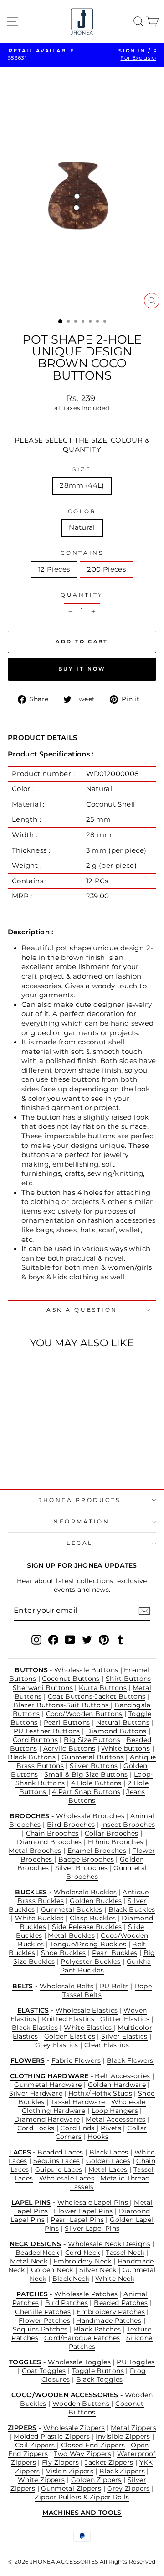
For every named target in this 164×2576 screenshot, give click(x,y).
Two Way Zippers (82, 2454)
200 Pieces (106, 569)
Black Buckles (132, 1909)
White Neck (115, 2279)
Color (82, 511)
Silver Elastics (124, 2036)
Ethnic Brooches (117, 1842)
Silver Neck (98, 2270)
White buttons (126, 1748)
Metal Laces (108, 2169)
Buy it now (82, 669)
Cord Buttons (35, 1740)
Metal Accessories (115, 2119)
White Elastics (89, 2028)
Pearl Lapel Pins (77, 2220)
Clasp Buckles (93, 1918)
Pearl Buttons (67, 1722)
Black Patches (97, 2329)
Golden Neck (52, 2270)
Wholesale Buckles (85, 1892)
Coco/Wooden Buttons (84, 1714)
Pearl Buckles (115, 1953)
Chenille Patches (43, 2312)
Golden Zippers (96, 2480)
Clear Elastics (107, 2045)
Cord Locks (36, 2128)
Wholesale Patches (86, 2294)
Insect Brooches (128, 1825)
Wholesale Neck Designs (109, 2244)
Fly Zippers (60, 2462)
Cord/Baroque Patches (82, 2338)
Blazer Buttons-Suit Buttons (62, 1705)
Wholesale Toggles (79, 2362)
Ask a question (82, 1310)
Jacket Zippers (109, 2462)
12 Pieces (54, 569)
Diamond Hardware (47, 2119)
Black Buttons (32, 1757)
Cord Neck (82, 2253)
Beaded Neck (37, 2253)
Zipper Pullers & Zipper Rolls (82, 2497)
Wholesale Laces (67, 2178)
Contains (82, 553)
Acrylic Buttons (69, 1748)
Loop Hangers (115, 2111)
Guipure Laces (59, 2169)
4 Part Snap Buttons (86, 1792)
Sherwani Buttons (43, 1688)
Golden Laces (108, 2161)
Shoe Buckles (63, 1953)
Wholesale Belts (67, 1986)
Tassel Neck (125, 2253)
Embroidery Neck (82, 2261)
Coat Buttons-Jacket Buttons (97, 1696)
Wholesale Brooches (90, 1816)
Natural (82, 527)
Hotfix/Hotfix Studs (100, 2093)
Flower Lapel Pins (83, 2211)
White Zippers (41, 2480)
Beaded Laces (60, 2152)
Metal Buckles (71, 1935)
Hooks (98, 2137)
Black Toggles (100, 2379)
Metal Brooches (35, 1851)
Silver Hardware (36, 2093)
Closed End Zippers (93, 2445)
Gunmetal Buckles (72, 1909)
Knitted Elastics (68, 2019)
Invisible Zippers (123, 2436)
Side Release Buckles (87, 1927)
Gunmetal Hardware (48, 2085)
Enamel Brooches (97, 1851)
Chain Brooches (52, 1833)
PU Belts (114, 1986)
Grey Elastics (57, 2045)
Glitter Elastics (126, 2019)
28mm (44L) (82, 485)
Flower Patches (44, 2320)
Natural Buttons (123, 1722)
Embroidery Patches (111, 2312)
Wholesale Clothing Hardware (84, 2106)
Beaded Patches (121, 2303)
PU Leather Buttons (47, 1731)
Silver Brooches (82, 1868)
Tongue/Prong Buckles (88, 1944)
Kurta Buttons (103, 1688)
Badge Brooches (86, 1859)
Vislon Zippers (70, 2471)
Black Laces (109, 2152)
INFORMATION (80, 1522)
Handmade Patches (109, 2320)
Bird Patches (67, 2303)
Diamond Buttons (116, 1731)
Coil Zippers (36, 2445)
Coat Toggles (44, 2371)
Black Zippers (122, 2471)
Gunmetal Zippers (71, 2488)
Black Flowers (130, 2060)
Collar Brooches (112, 1833)
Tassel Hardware (78, 2102)
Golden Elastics (70, 2036)
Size (82, 469)
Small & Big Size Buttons (86, 1774)
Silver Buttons (94, 1766)
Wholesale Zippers (74, 2428)
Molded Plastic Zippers (52, 2436)
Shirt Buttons (128, 1679)
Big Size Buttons (92, 1740)
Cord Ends (78, 2128)
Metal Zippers (133, 2428)
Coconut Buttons (71, 1679)
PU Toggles (136, 2362)
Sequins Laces (57, 2161)
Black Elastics (35, 2028)
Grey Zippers (128, 2488)
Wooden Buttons (82, 2404)
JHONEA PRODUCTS (80, 1500)
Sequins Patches (40, 2329)
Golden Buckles (96, 1901)
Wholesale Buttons (86, 1670)
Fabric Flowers (76, 2060)
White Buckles (39, 1918)
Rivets (111, 2128)
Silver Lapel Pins (92, 2228)
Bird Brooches (71, 1825)
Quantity (82, 595)
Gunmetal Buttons (93, 1757)
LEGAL (80, 1543)
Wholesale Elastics (87, 2010)
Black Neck (71, 2279)
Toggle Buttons (98, 2371)
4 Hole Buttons (96, 1783)
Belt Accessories (122, 2076)
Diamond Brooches (49, 1842)
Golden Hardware (117, 2085)
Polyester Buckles (90, 1961)
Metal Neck (29, 2261)
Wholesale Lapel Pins (94, 2202)
